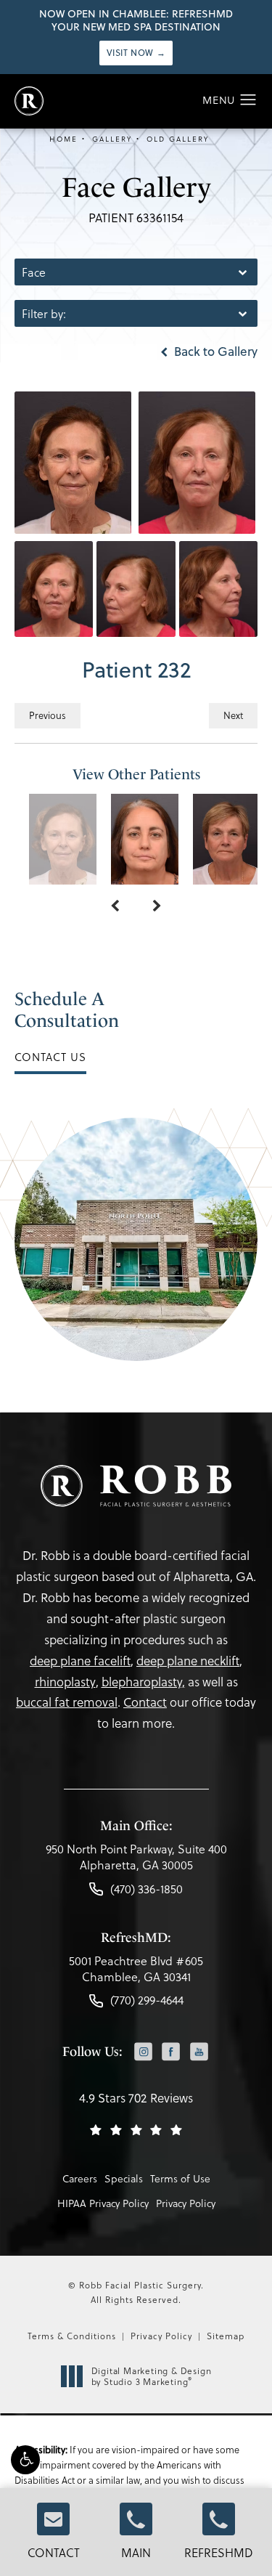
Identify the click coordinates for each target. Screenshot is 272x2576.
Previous (48, 715)
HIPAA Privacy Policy (103, 2203)
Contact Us (50, 1057)
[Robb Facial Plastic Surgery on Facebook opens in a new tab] (172, 2051)
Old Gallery (178, 139)
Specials (124, 2178)
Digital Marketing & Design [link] (152, 2377)
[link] (136, 1861)
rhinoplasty (65, 1682)
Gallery (112, 139)
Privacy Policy (186, 2203)
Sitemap (226, 2336)
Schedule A (67, 1010)
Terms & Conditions (72, 2336)
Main (136, 2552)
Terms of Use (180, 2178)
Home (63, 139)
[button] (25, 2460)
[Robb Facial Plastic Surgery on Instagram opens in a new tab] (143, 2051)
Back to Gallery (214, 352)
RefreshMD (219, 2552)
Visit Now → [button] (136, 53)
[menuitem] (143, 2053)
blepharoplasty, (143, 1682)
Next (233, 715)
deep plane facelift (80, 1661)
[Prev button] (115, 906)
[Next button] (157, 906)
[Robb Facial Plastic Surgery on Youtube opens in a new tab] (199, 2051)
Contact (54, 2552)
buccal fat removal (67, 1702)
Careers (80, 2178)
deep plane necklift (188, 1661)
